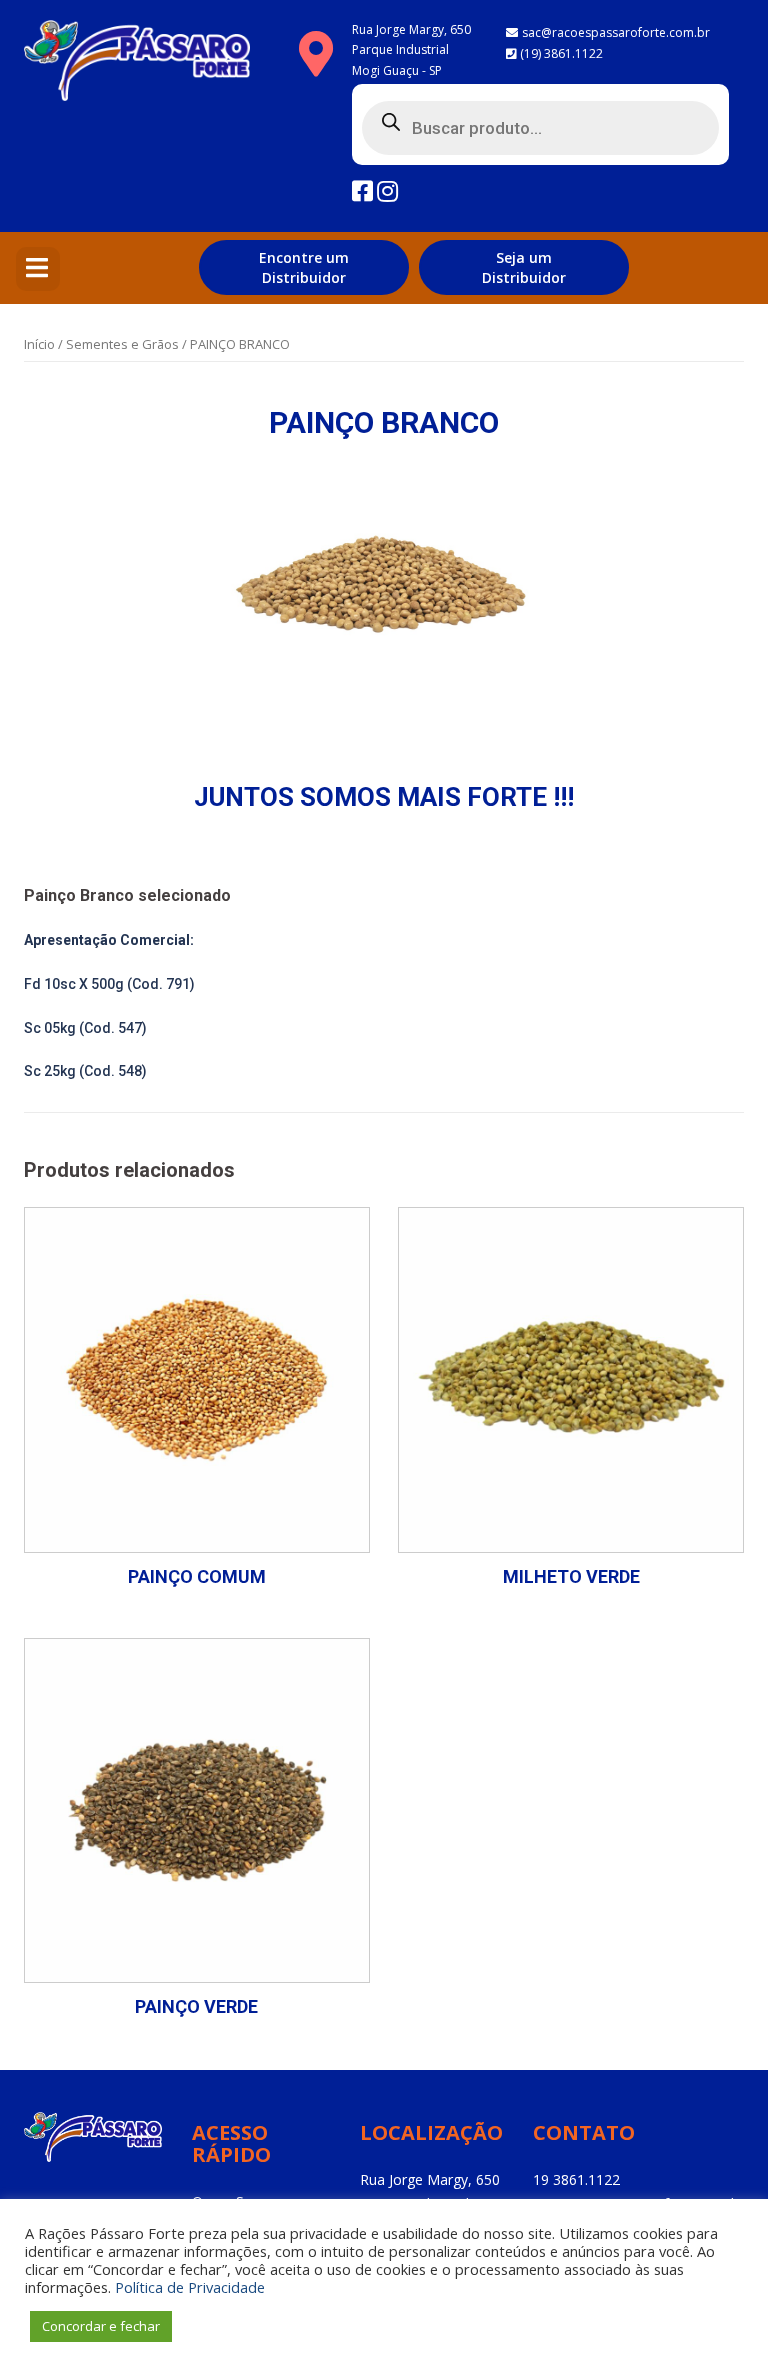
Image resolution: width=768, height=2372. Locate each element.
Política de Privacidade (190, 2287)
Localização (431, 2132)
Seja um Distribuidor (524, 267)
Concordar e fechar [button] (101, 2326)
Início (39, 344)
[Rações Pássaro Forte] (137, 66)
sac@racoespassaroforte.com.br (616, 32)
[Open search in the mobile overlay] (541, 124)
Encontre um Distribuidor (304, 267)
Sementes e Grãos (122, 344)
